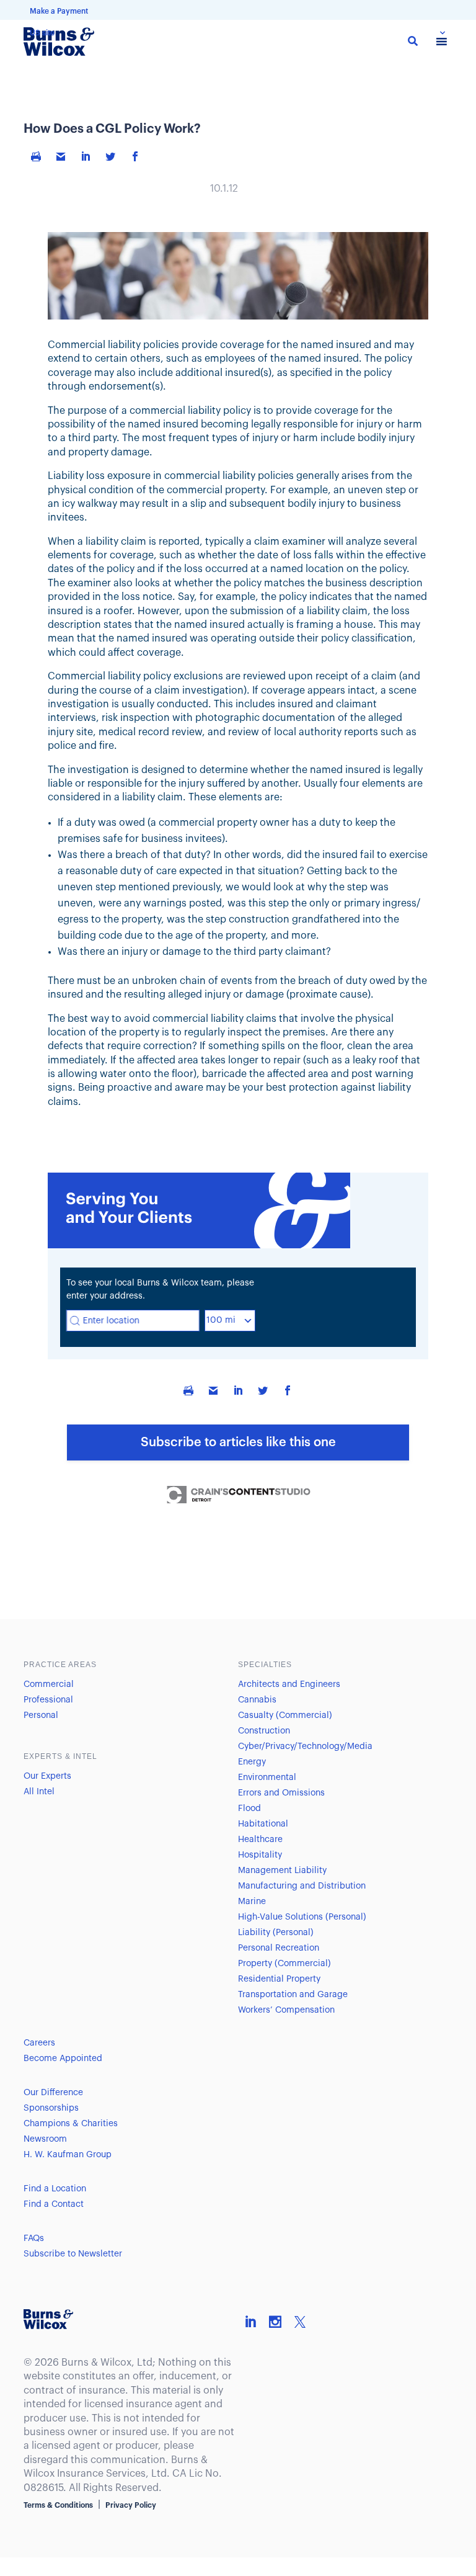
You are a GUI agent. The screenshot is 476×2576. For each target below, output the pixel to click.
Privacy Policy (131, 2505)
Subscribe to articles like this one (238, 1442)
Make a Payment (59, 11)
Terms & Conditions (58, 2505)
